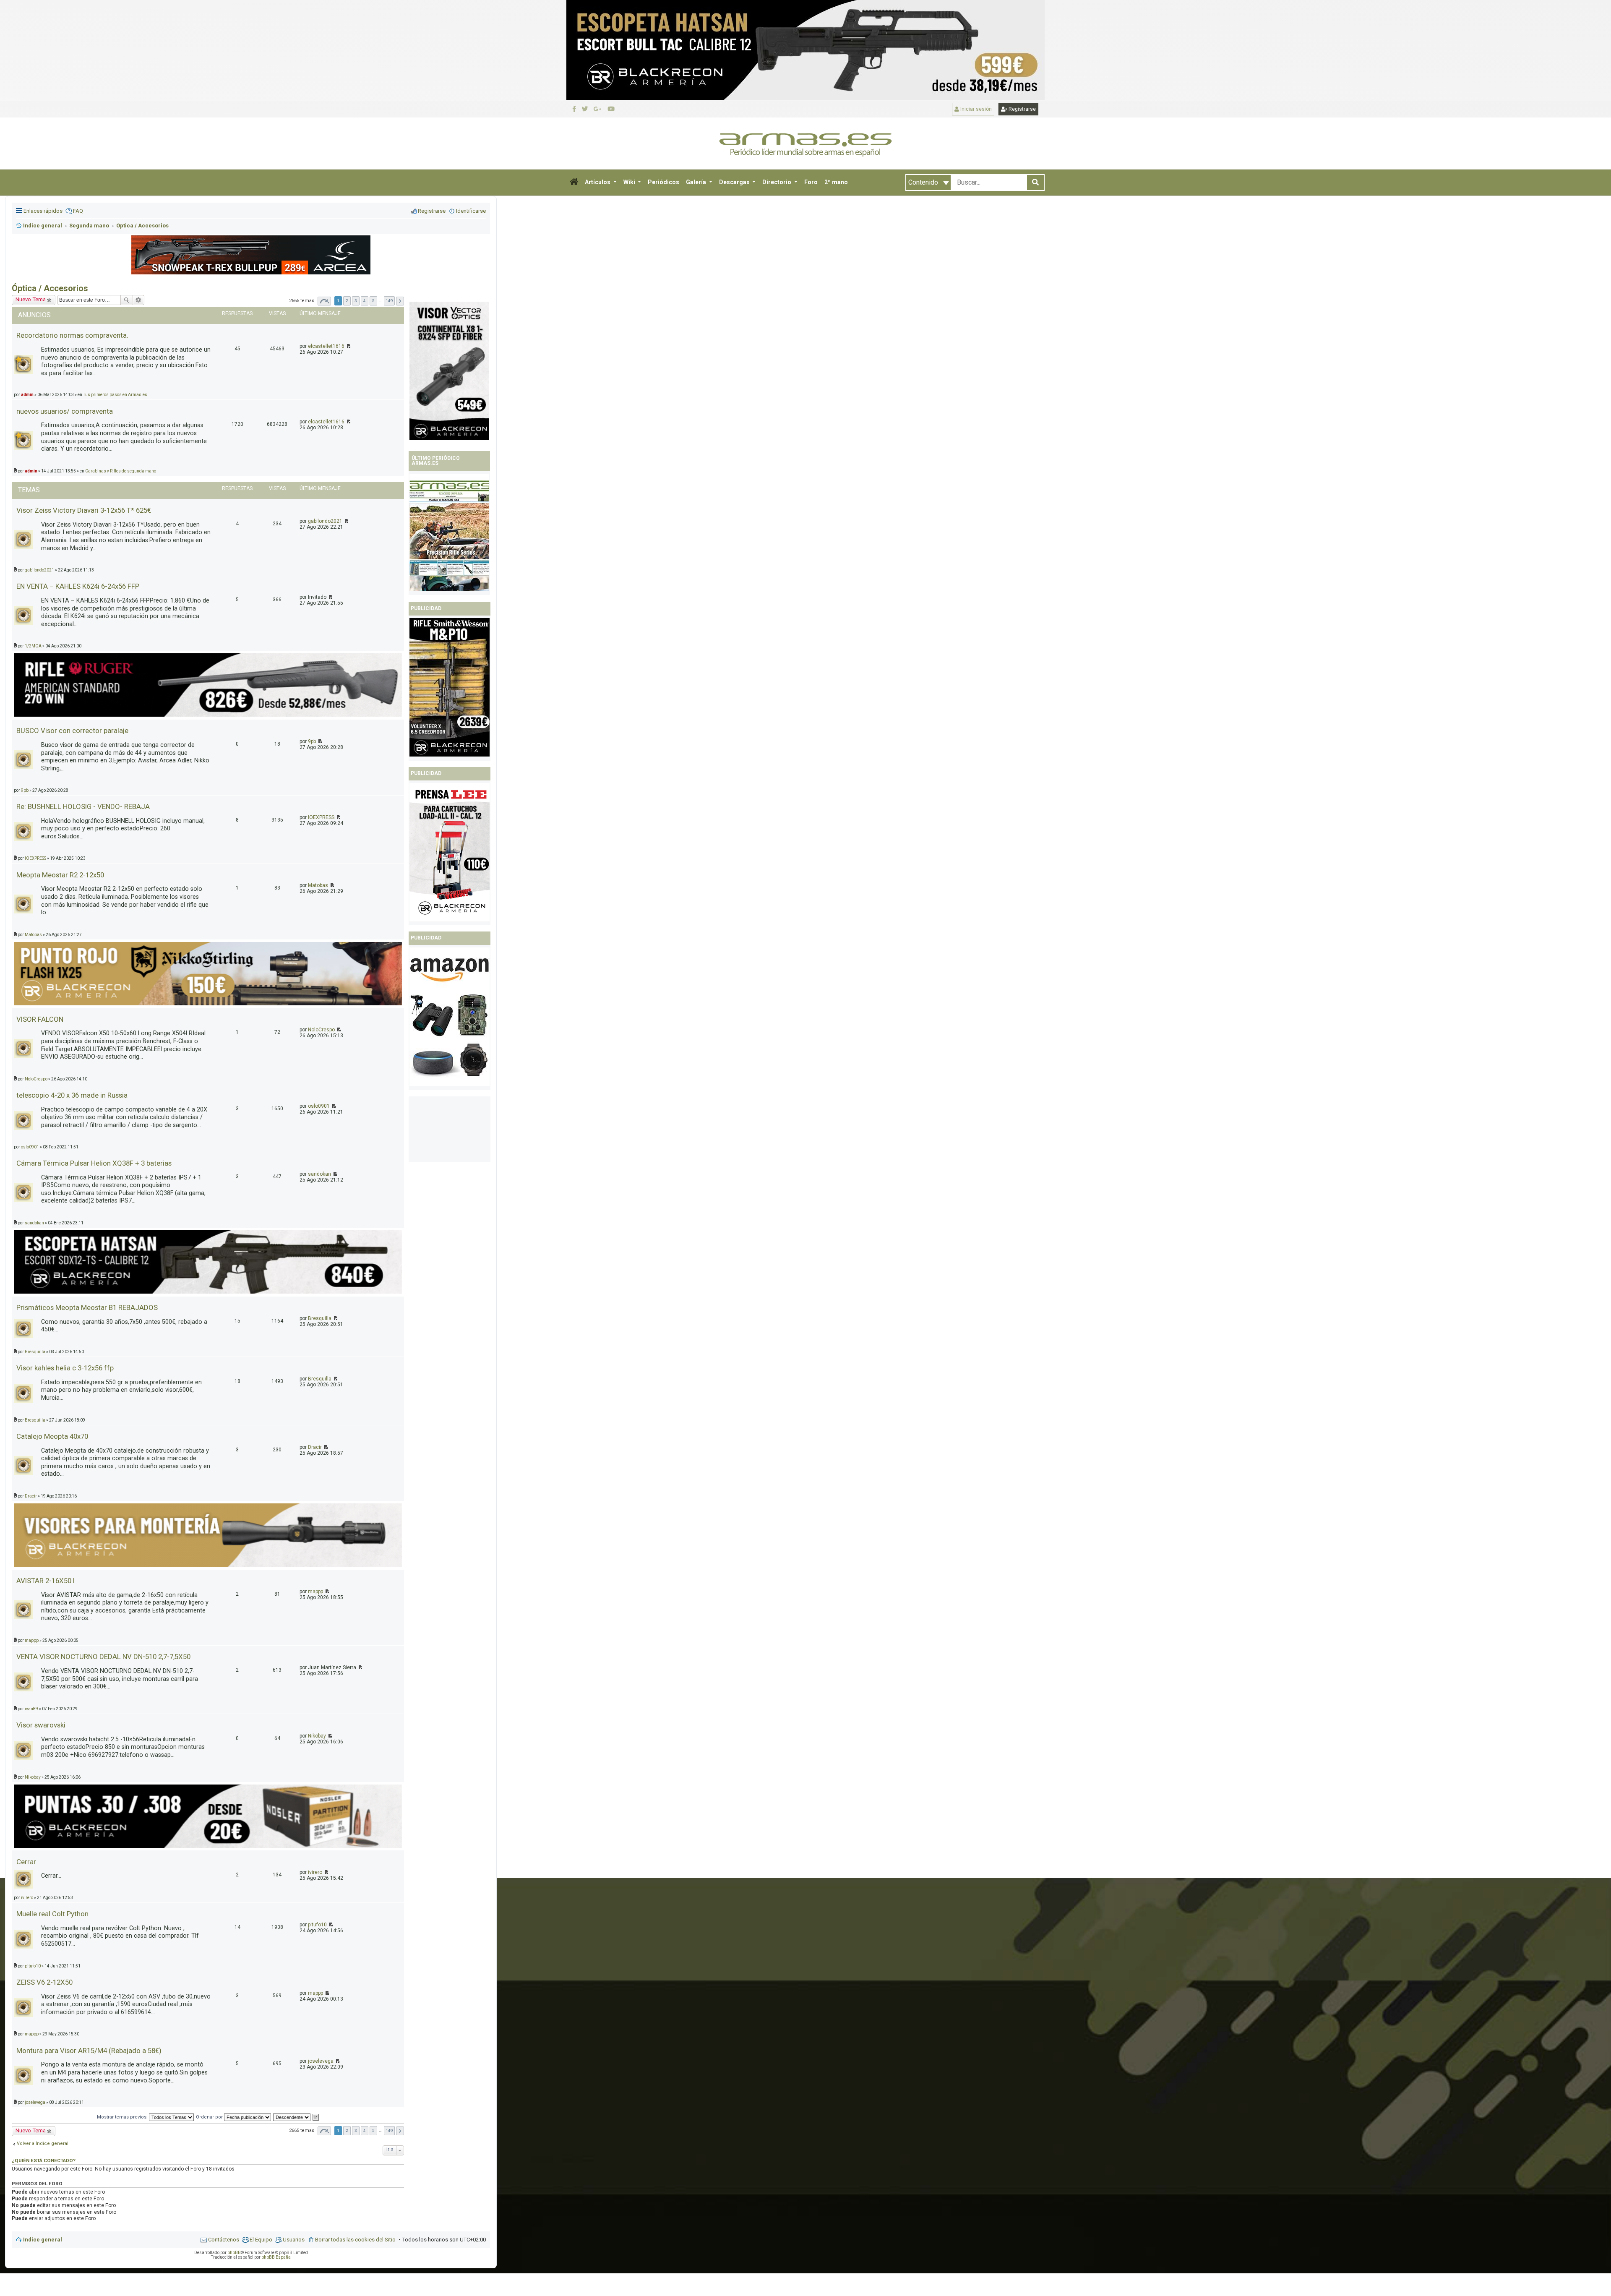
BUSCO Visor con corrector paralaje (72, 731)
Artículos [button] (598, 182)
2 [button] (347, 2130)
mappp (315, 1592)
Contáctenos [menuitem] (224, 2240)
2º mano (836, 182)
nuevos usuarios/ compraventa (65, 411)
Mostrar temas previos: (123, 2117)
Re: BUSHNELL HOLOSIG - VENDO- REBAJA (83, 806)
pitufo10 (317, 1925)
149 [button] (389, 2130)
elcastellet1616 (326, 422)
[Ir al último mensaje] (348, 422)
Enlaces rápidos (43, 211)
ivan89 (31, 1709)
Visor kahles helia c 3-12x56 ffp (65, 1368)
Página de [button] (324, 2131)
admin (27, 395)
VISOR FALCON (40, 1019)
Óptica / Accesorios (50, 288)
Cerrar (26, 1862)
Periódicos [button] (663, 182)
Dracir (315, 1447)
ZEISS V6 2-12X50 (44, 1982)
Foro (811, 182)
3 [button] (356, 2130)
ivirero (315, 1872)
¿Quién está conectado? (44, 2160)
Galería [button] (697, 182)
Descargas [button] (735, 182)
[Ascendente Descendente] (292, 2117)
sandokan (319, 1174)
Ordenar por (210, 2117)
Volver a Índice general (43, 2143)
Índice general (43, 2240)
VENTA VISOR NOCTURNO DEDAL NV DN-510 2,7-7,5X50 (103, 1657)
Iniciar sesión (975, 109)
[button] (574, 183)
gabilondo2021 (325, 521)
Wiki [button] (630, 182)
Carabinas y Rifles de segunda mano (121, 471)
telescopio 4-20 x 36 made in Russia (72, 1095)
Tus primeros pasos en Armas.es (115, 395)
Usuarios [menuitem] (294, 2240)
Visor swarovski (41, 1725)
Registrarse (1022, 109)
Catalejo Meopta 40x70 (52, 1436)
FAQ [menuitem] (78, 211)
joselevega (321, 2061)
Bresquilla (320, 1318)
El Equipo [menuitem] (261, 2240)
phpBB (234, 2253)
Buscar (127, 300)
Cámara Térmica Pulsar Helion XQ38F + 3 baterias (94, 1163)
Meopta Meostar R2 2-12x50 (60, 875)
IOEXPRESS (321, 817)
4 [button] (365, 2130)
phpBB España (276, 2257)
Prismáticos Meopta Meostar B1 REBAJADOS (87, 1307)
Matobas (318, 885)
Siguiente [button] (400, 2131)
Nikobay (317, 1736)
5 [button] (373, 2130)
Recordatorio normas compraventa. (72, 335)
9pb (312, 741)
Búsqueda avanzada (139, 300)
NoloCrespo (321, 1030)
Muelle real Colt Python (52, 1914)
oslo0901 (319, 1106)
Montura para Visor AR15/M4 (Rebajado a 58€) (89, 2051)
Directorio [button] (777, 182)
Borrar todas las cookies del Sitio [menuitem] (355, 2240)
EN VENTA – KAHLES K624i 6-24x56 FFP (78, 586)
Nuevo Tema (31, 299)
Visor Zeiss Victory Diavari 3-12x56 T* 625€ (84, 510)
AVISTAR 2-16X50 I (46, 1581)
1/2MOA (33, 646)
